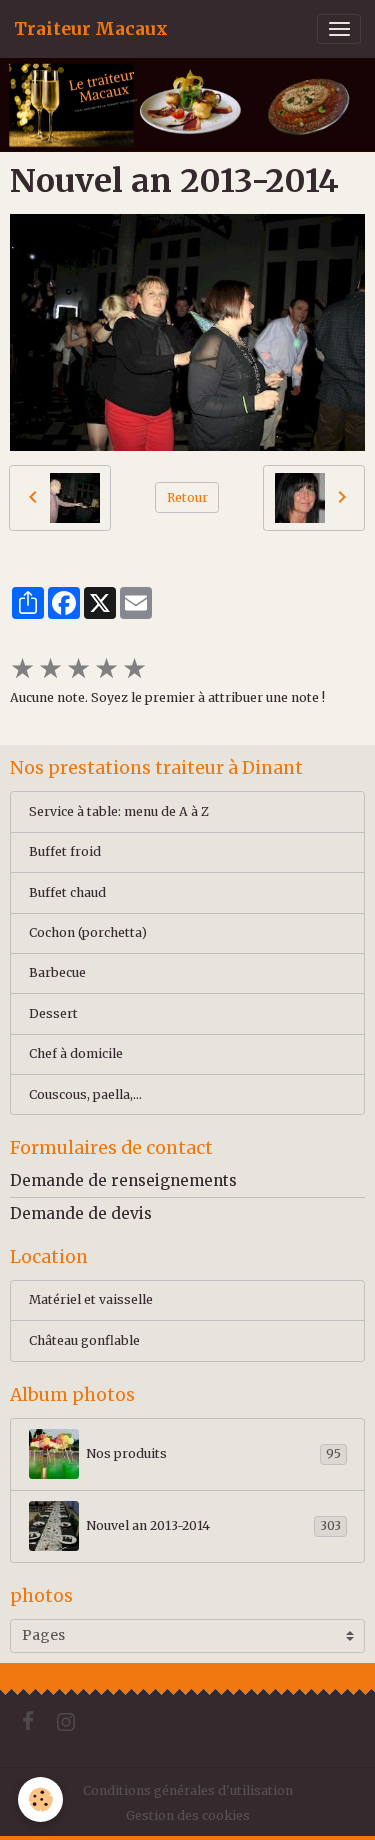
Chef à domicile (76, 1053)
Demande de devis (81, 1213)
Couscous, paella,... (85, 1094)
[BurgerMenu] (339, 29)
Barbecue (57, 972)
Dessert (53, 1013)
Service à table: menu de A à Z (119, 811)
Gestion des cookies (188, 1815)
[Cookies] (40, 1799)
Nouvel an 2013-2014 (213, 1525)
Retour (187, 497)
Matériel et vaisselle (91, 1299)
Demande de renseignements (123, 1180)
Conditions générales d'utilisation (188, 1790)
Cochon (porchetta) (88, 932)
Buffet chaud (67, 892)
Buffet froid (65, 851)
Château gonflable (84, 1340)
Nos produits (213, 1453)
